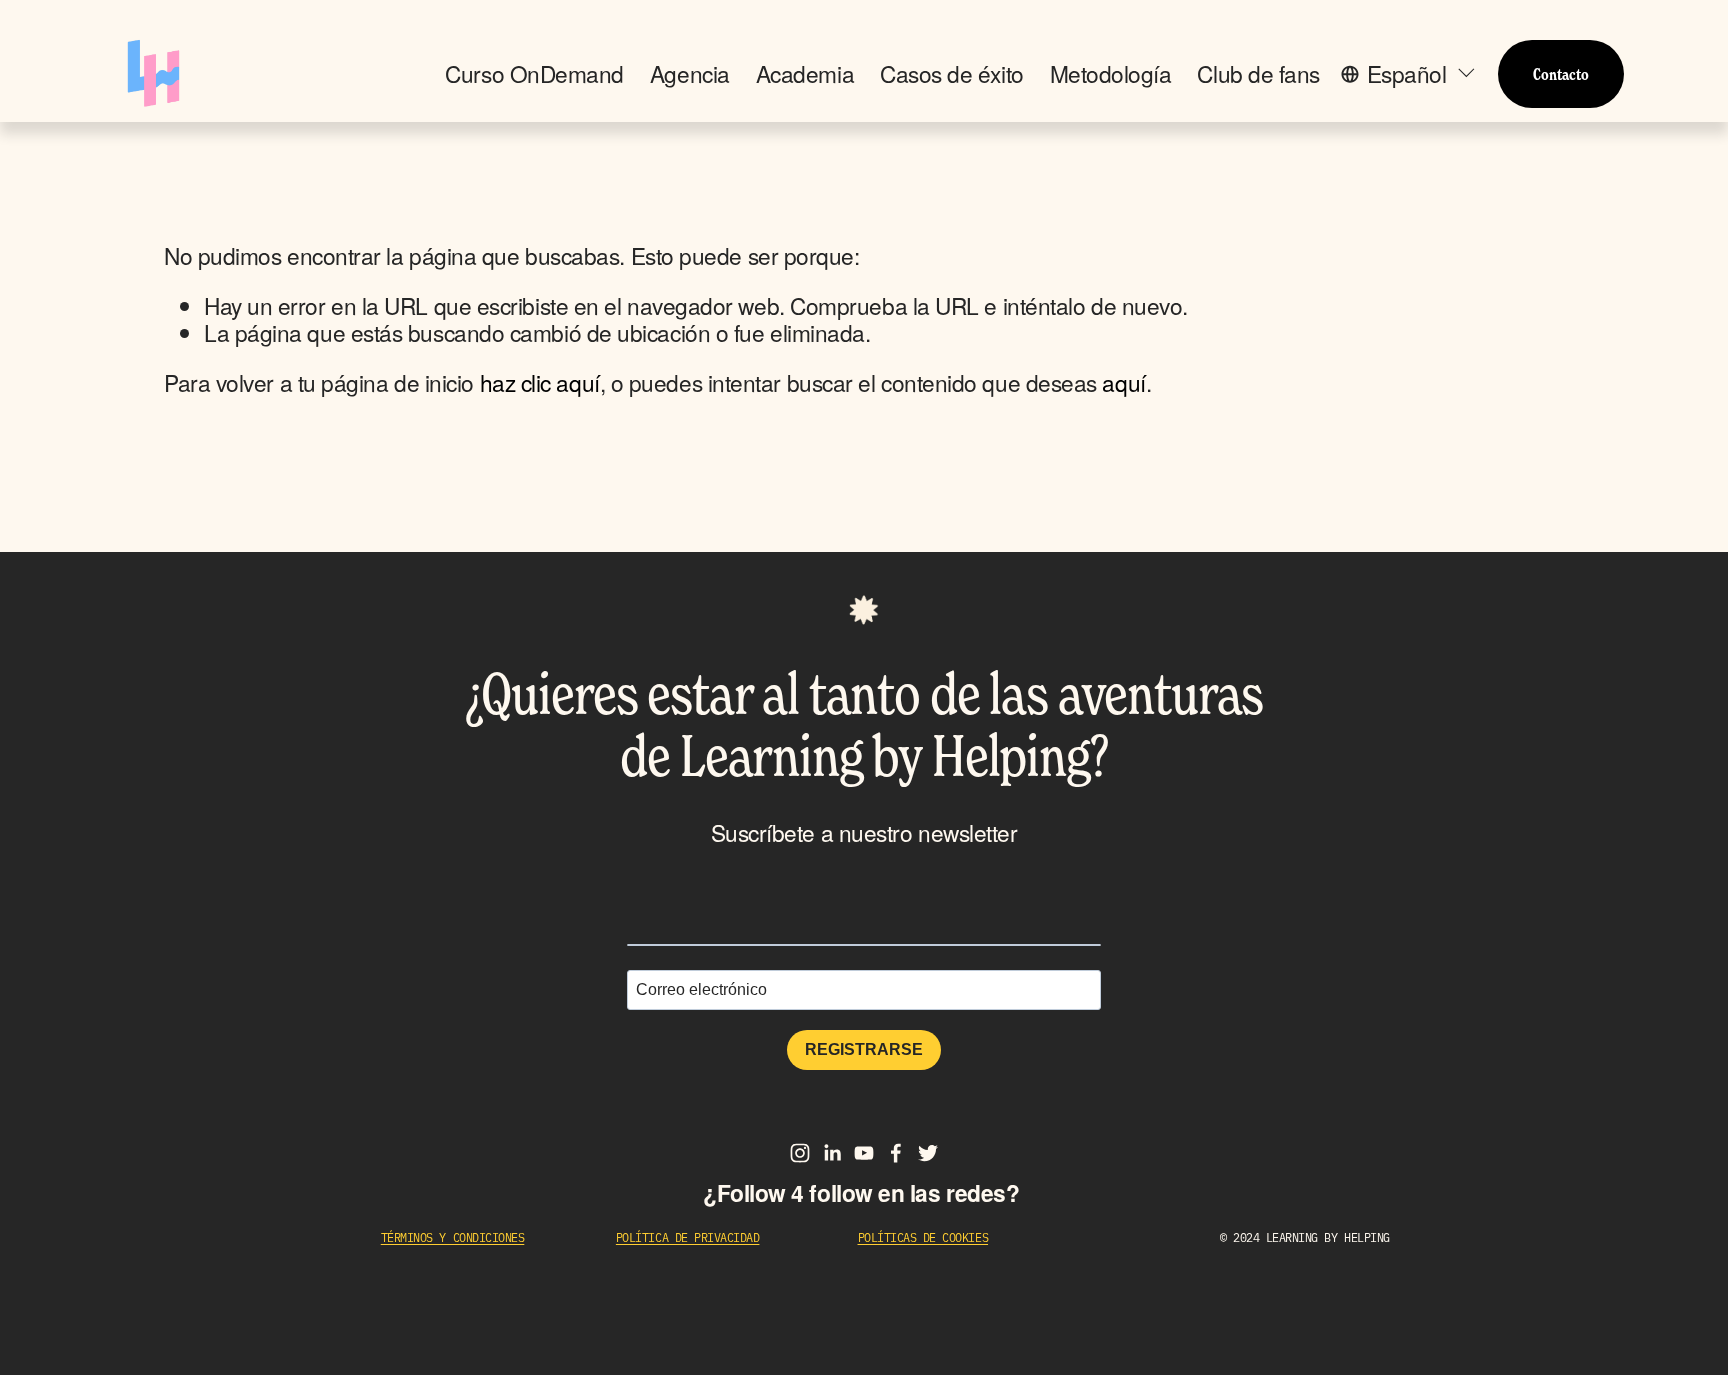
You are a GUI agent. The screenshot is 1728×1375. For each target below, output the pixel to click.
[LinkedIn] (832, 1153)
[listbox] (1409, 74)
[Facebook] (896, 1153)
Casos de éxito (952, 73)
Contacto (1561, 74)
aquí (1123, 382)
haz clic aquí (540, 382)
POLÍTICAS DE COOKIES (923, 1238)
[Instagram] (800, 1153)
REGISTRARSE (864, 1049)
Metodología (1111, 73)
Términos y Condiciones (453, 1238)
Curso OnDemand (534, 73)
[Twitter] (928, 1153)
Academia (805, 73)
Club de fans (1258, 73)
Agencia (690, 73)
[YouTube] (864, 1153)
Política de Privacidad (688, 1238)
